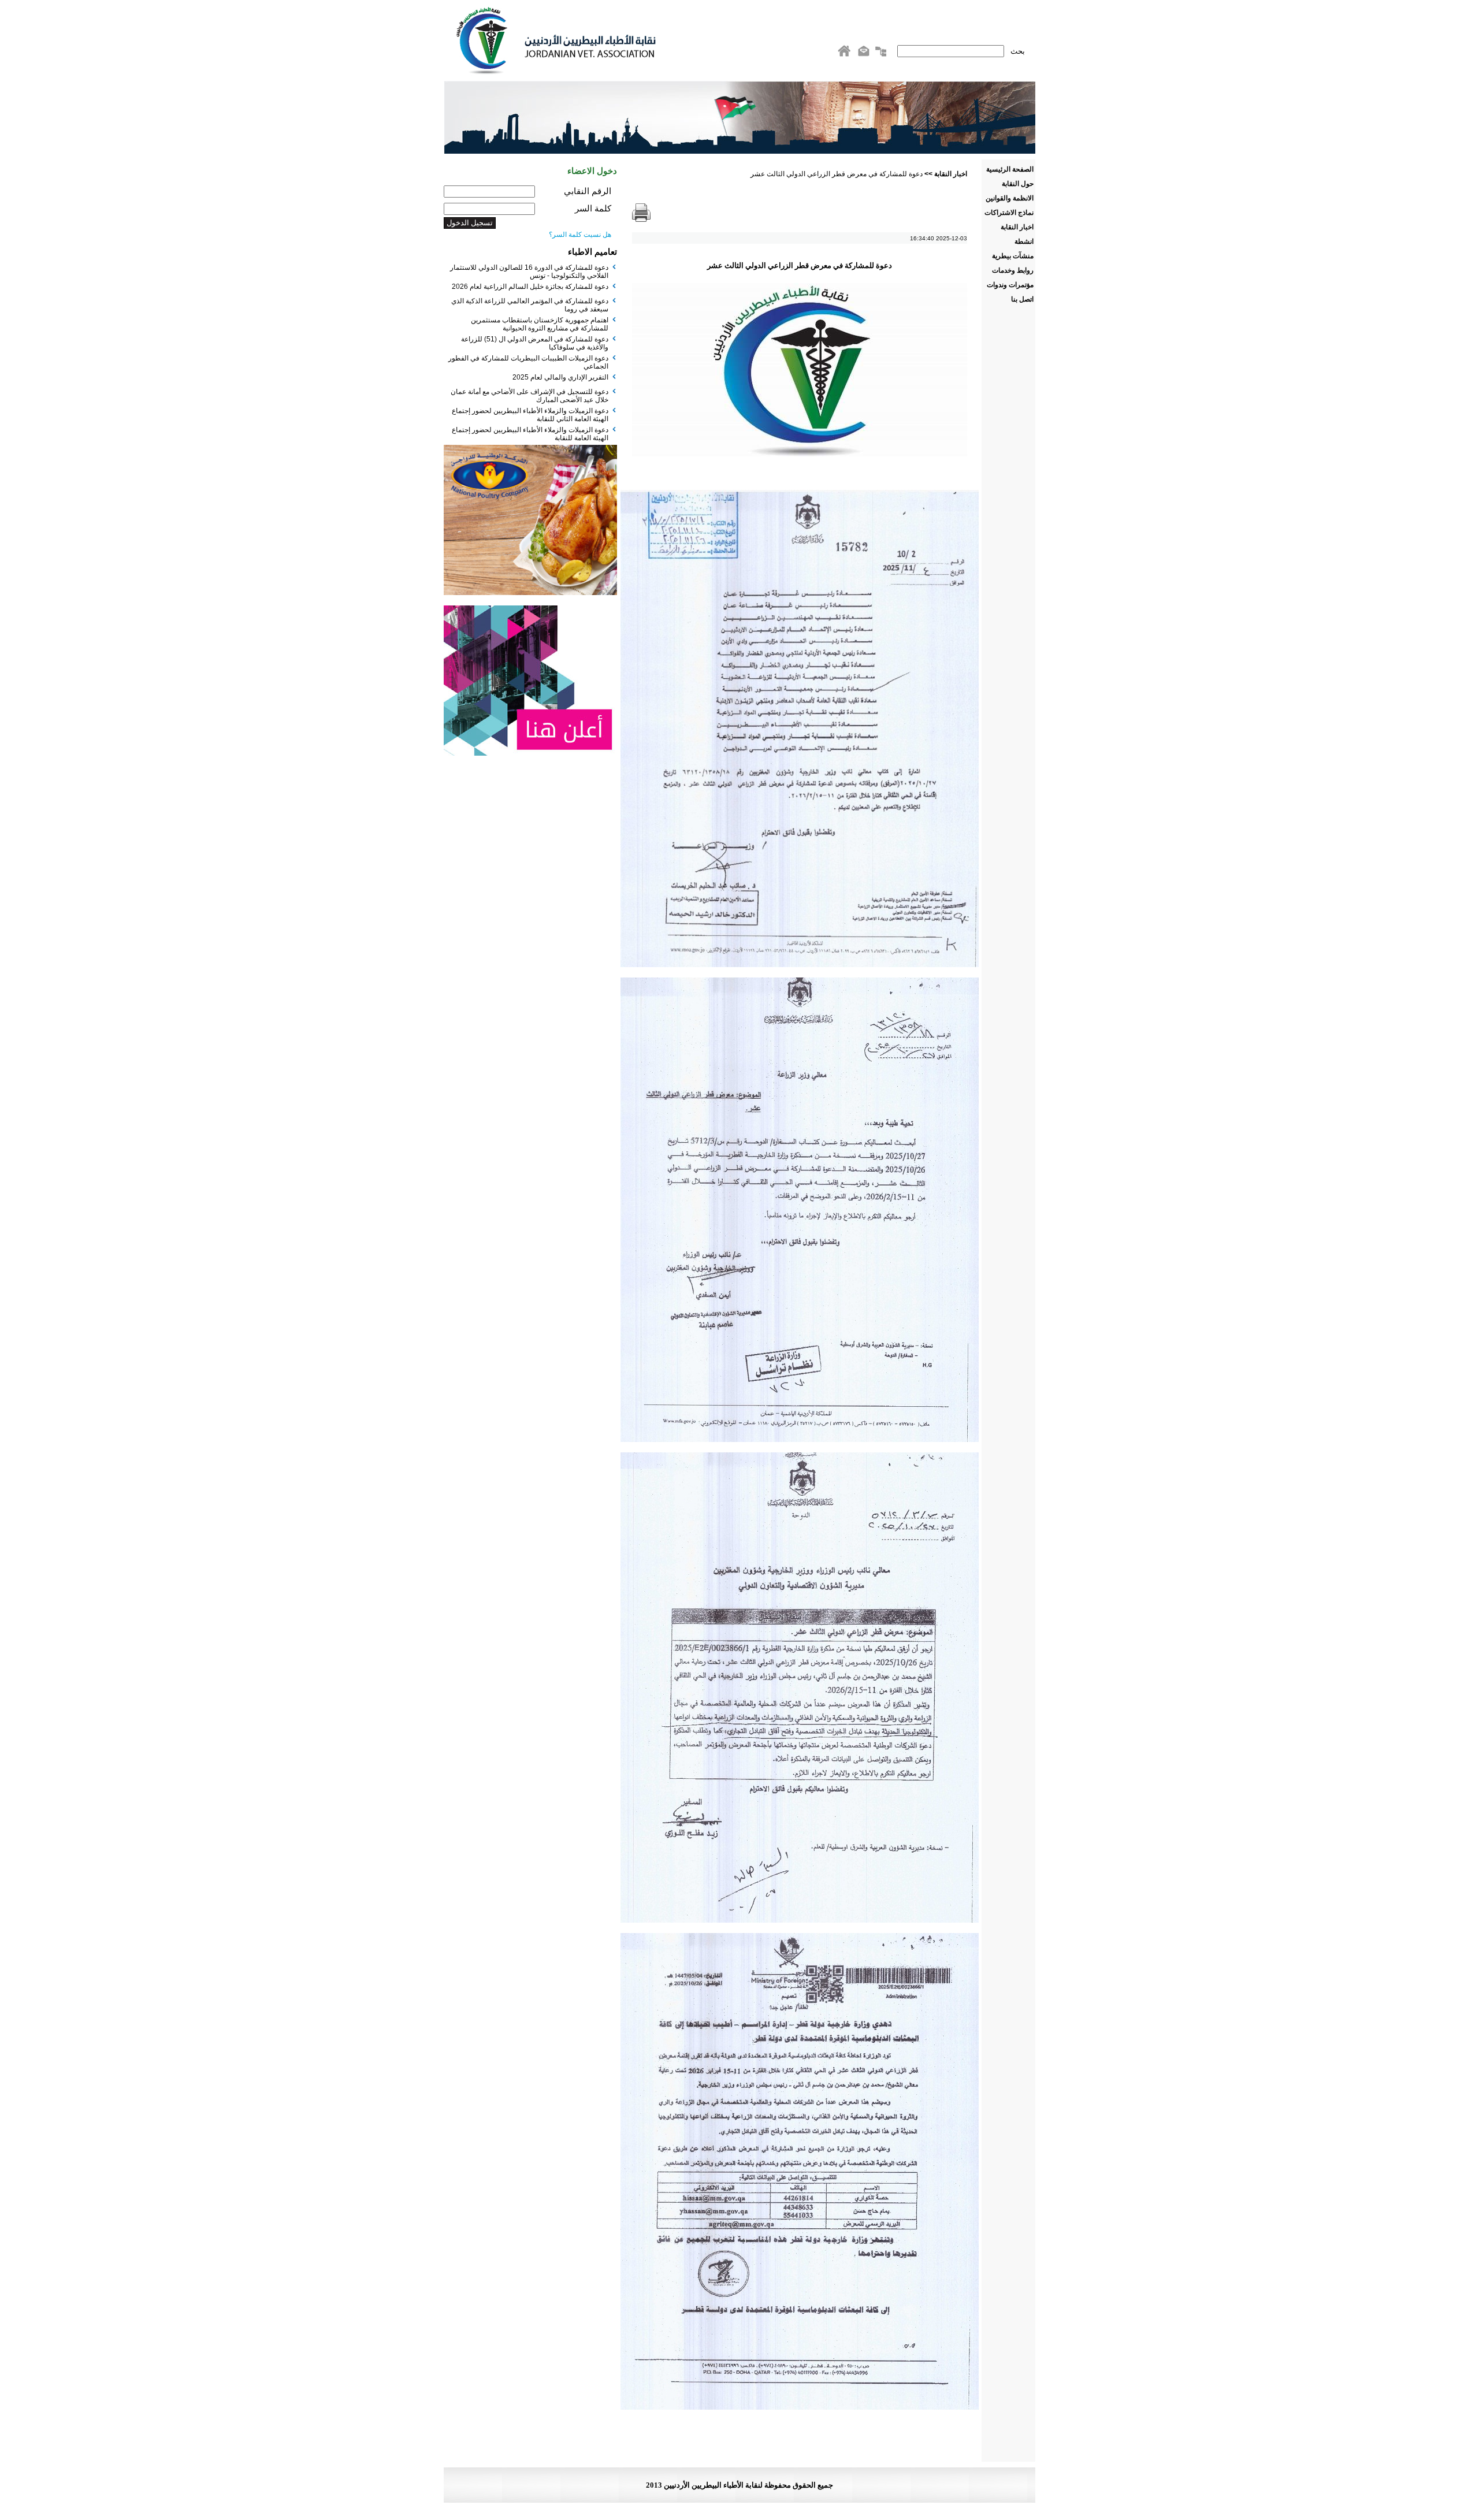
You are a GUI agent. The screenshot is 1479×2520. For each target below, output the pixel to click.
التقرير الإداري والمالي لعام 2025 (560, 377)
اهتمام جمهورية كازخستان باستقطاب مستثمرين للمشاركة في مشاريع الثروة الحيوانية (540, 324)
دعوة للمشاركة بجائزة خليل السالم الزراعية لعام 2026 (530, 287)
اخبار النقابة (951, 174)
